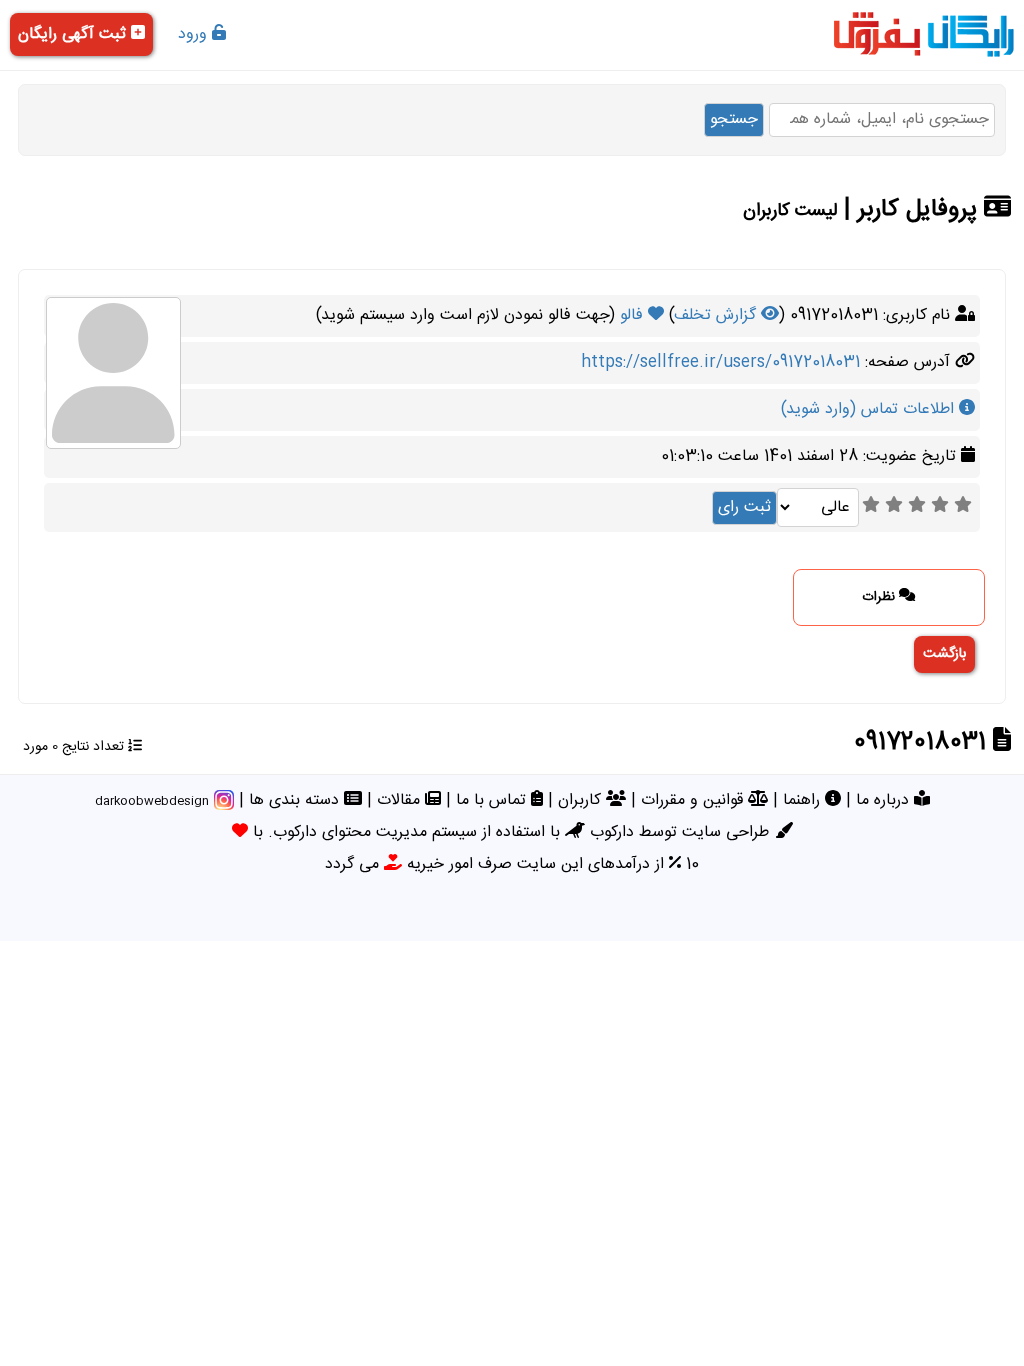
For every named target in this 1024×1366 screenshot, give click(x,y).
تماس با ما (493, 800)
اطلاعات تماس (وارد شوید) (870, 409)
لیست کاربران (790, 211)
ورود (195, 34)
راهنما (804, 800)
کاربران (582, 800)
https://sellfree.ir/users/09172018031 (720, 362)
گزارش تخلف (718, 315)
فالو (634, 315)
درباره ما (885, 800)
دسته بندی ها (296, 800)
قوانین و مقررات (694, 800)
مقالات (401, 800)
